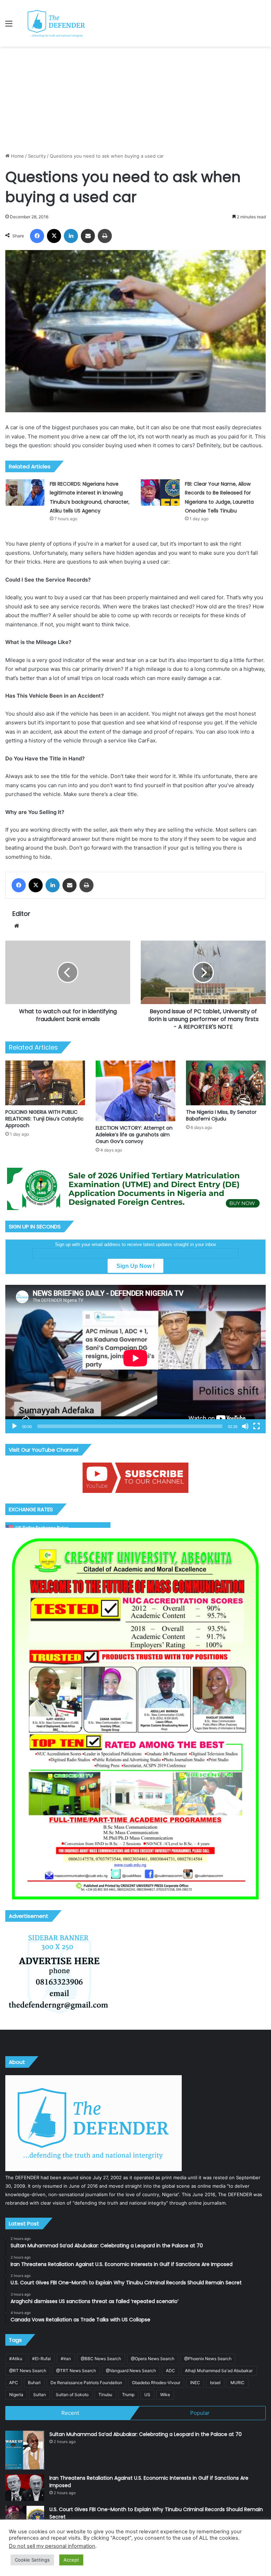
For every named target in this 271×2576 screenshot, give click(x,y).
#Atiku (16, 2359)
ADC (170, 2371)
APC (14, 2383)
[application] (135, 1359)
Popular (200, 2413)
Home (17, 156)
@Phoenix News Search (208, 2359)
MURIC (237, 2383)
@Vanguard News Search (131, 2371)
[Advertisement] (135, 99)
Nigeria (16, 2395)
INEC (195, 2383)
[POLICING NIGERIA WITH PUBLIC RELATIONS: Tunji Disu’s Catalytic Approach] (45, 1083)
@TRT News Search (76, 2371)
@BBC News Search (101, 2359)
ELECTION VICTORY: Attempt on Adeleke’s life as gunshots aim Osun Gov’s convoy (134, 1135)
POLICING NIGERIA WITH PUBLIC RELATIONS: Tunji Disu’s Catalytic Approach (44, 1119)
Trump (128, 2395)
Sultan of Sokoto (72, 2395)
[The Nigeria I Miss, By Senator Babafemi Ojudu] (226, 1083)
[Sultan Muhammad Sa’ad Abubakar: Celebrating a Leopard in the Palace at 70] (25, 2450)
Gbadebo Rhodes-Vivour (156, 2383)
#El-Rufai (41, 2359)
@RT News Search (28, 2371)
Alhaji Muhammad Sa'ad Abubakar (219, 2371)
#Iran (66, 2359)
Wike (165, 2395)
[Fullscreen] (257, 1426)
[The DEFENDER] (56, 23)
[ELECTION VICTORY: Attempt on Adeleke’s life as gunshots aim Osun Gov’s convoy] (135, 1091)
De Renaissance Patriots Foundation (86, 2383)
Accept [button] (71, 2560)
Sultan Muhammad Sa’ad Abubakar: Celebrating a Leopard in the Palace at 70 (146, 2434)
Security (37, 156)
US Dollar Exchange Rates (42, 1528)
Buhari (34, 2383)
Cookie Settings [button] (32, 2560)
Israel (215, 2383)
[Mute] (245, 1426)
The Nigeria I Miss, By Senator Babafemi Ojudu (221, 1115)
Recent (70, 2413)
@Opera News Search (153, 2359)
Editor (21, 914)
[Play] (14, 1426)
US (147, 2395)
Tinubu (105, 2395)
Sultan (40, 2395)
